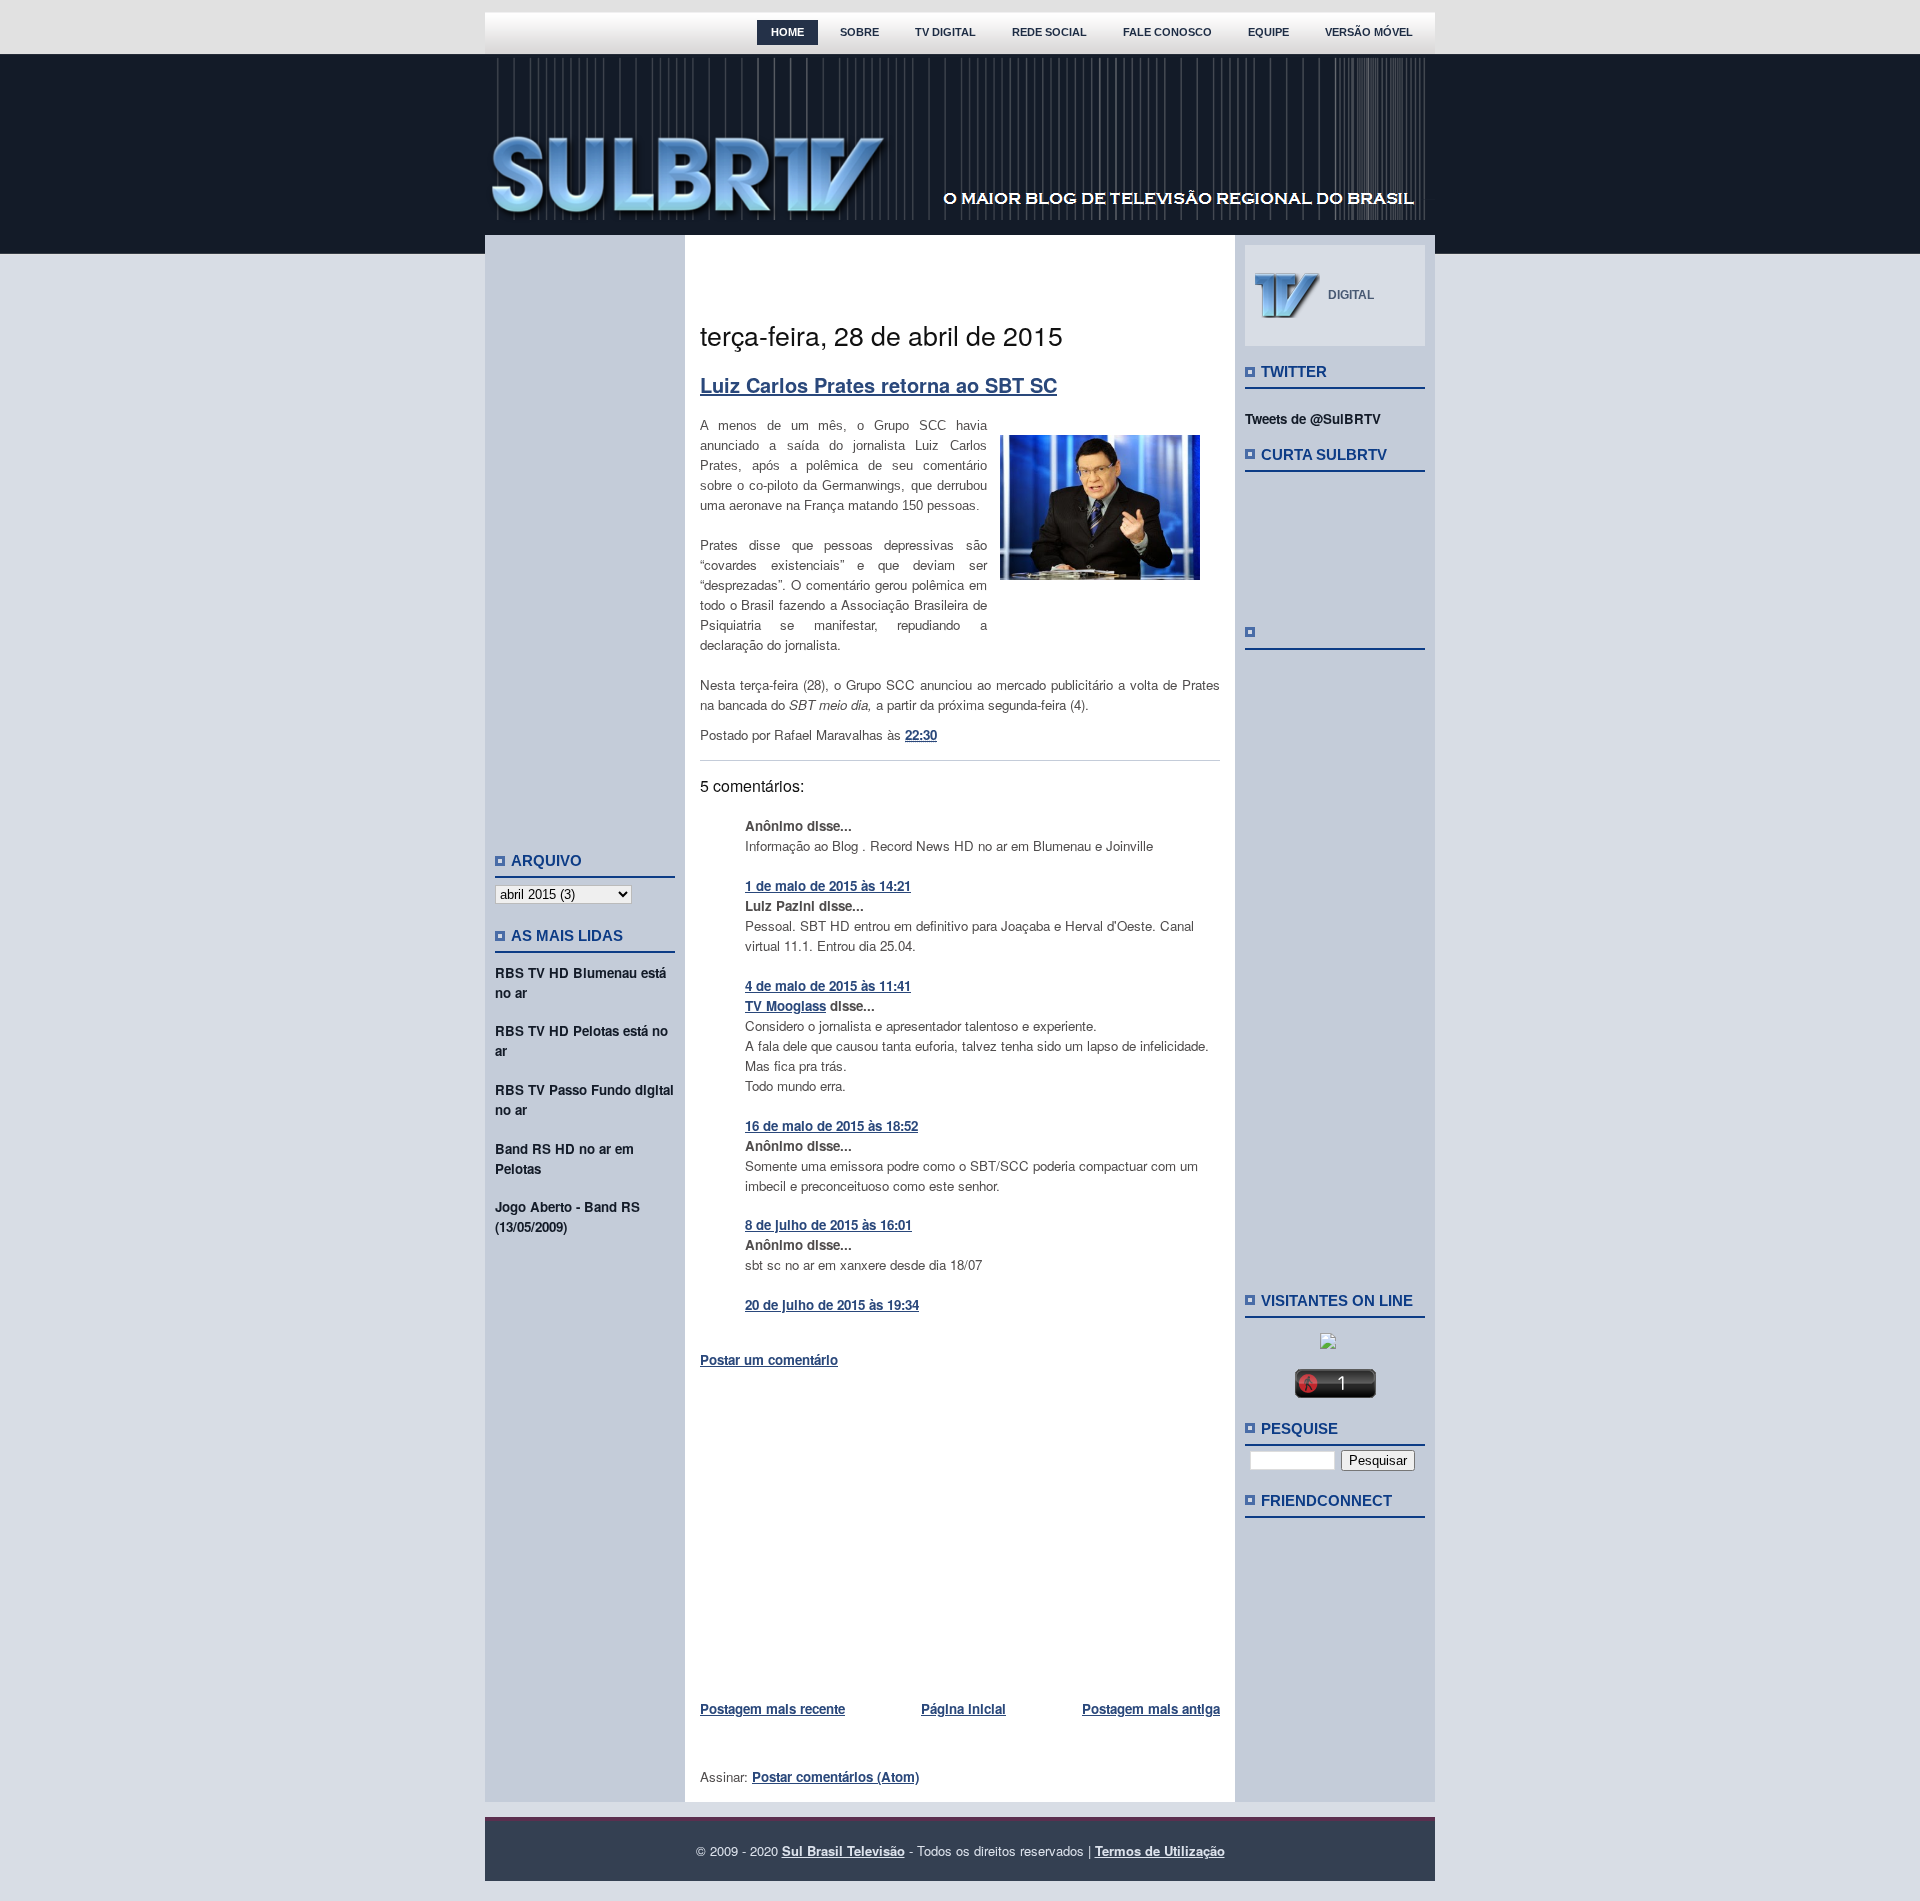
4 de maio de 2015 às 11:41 (828, 985)
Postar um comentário (769, 1359)
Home (787, 32)
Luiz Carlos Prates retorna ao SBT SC (878, 384)
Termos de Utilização (1160, 1850)
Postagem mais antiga (1151, 1708)
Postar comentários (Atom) (835, 1776)
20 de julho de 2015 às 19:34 (832, 1304)
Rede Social (1049, 32)
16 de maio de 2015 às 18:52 (831, 1125)
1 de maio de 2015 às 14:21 (828, 885)
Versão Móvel (1369, 32)
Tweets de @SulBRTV (1313, 418)
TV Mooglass (785, 1005)
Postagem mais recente (772, 1708)
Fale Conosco (1167, 32)
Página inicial (963, 1708)
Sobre (859, 32)
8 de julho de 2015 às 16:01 (828, 1224)
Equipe (1268, 32)
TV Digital (945, 32)
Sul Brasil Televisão (843, 1850)
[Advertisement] (585, 535)
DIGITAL (1351, 295)
